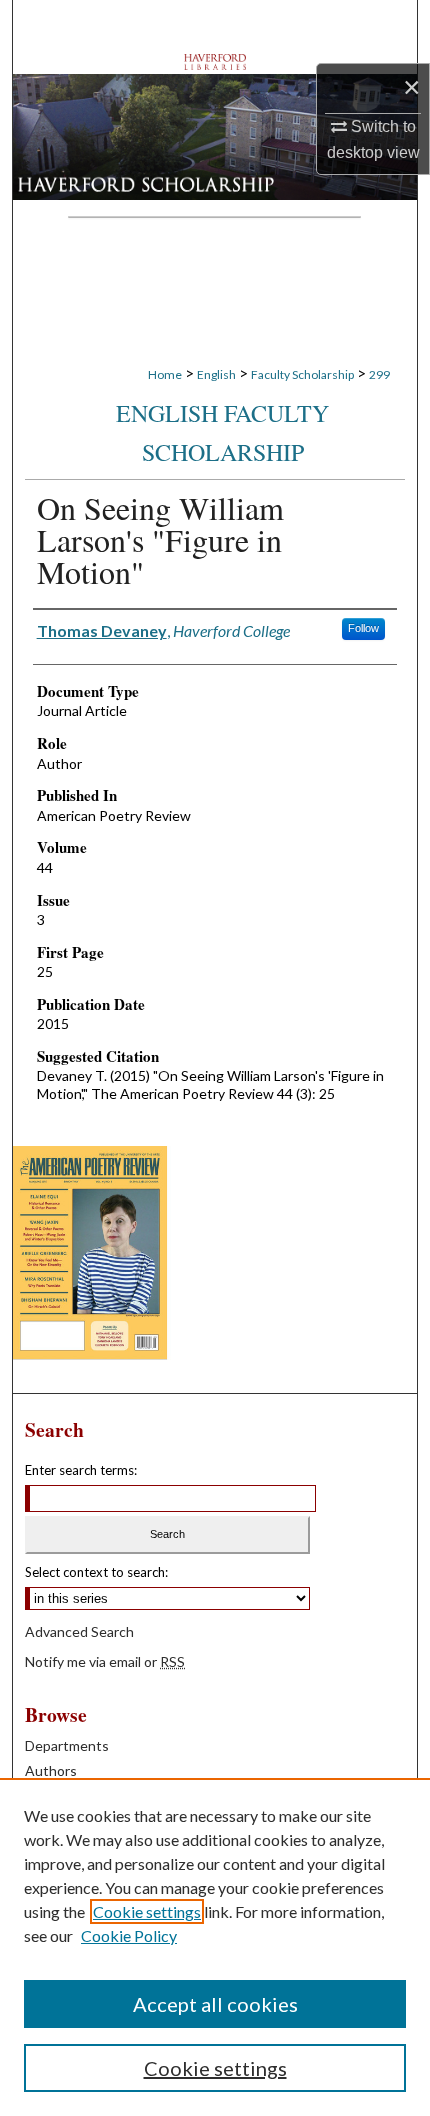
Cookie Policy (129, 1935)
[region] (215, 1947)
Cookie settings (147, 1911)
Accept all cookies (215, 2004)
